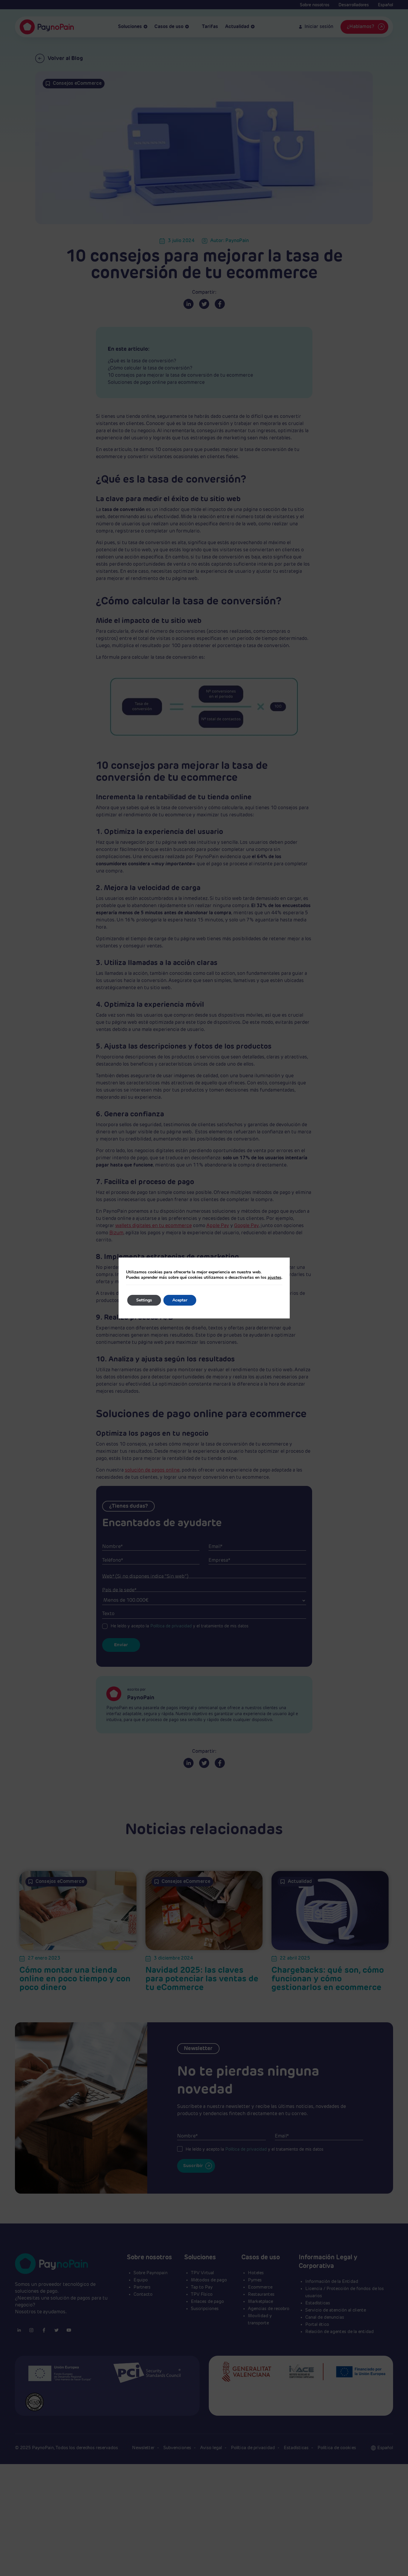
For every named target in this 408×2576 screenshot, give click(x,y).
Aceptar (180, 1300)
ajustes (274, 1278)
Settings (144, 1300)
